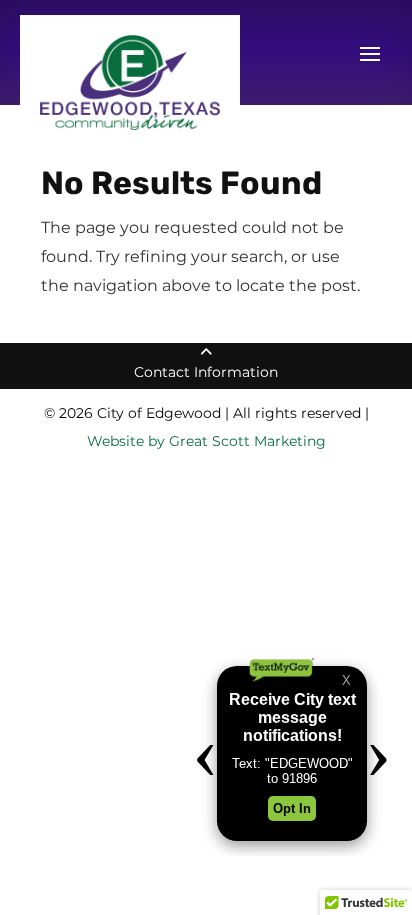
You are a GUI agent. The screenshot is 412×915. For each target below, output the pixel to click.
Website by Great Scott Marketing (206, 441)
